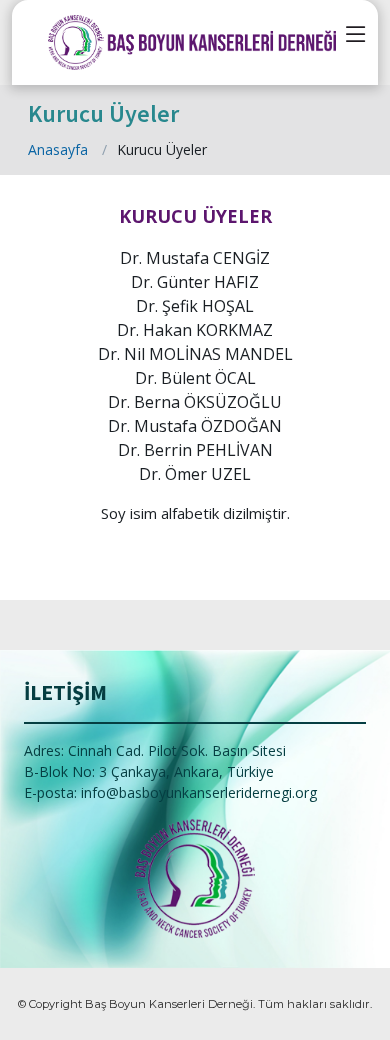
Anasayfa (58, 149)
